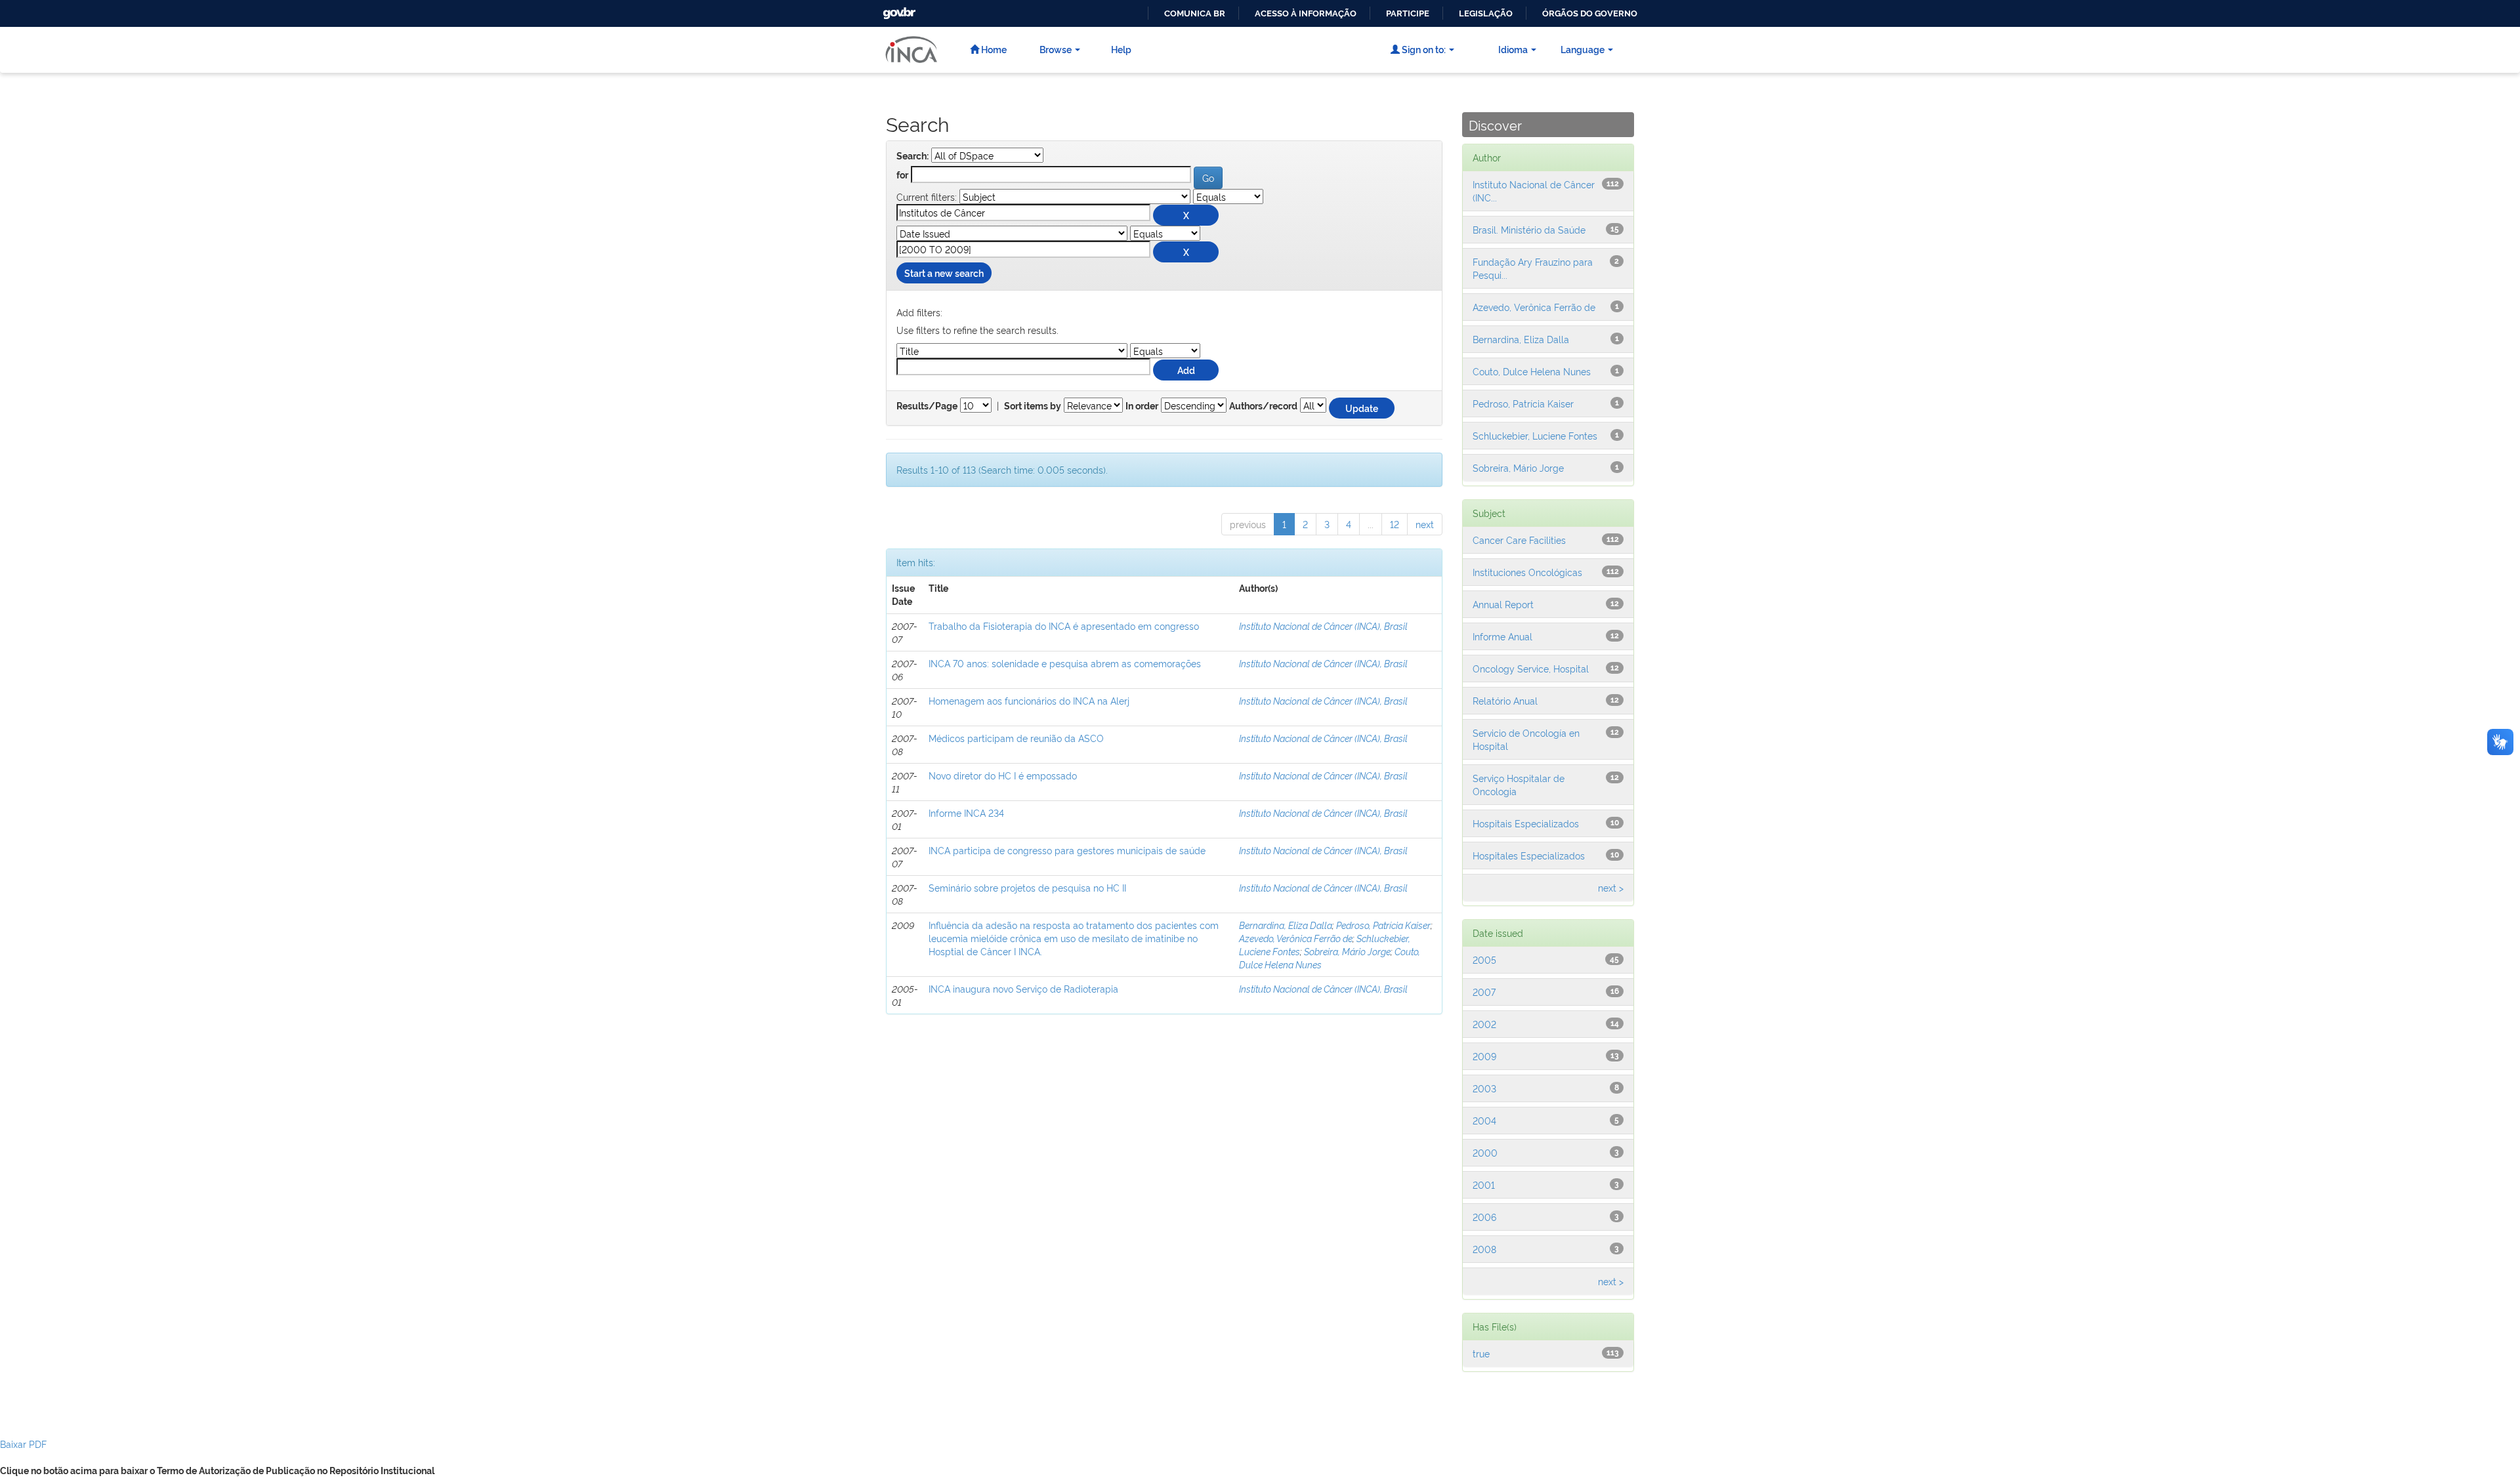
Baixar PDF (23, 1444)
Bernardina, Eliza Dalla (1286, 925)
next (1425, 524)
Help (1121, 49)
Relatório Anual (1505, 700)
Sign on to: (1423, 49)
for (902, 175)
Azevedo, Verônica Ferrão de (1296, 938)
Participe (1408, 13)
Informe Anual (1502, 636)
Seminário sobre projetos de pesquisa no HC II (1027, 887)
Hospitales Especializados (1529, 855)
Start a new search (944, 273)
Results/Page (927, 406)
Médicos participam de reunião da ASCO (1016, 738)
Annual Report (1503, 604)
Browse (1056, 49)
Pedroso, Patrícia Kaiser (1383, 925)
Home (993, 49)
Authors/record (1263, 406)
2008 (1484, 1249)
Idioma (1513, 49)
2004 (1484, 1120)
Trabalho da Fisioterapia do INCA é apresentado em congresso (1064, 626)
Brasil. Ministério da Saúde (1529, 229)
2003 (1484, 1088)
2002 (1484, 1024)
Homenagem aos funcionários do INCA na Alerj (1029, 700)
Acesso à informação (1306, 13)
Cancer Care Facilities (1519, 540)
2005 (1484, 959)
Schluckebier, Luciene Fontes (1535, 435)
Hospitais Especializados (1526, 823)
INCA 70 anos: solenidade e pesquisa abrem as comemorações (1065, 663)
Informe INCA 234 (966, 813)
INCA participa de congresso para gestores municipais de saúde (1067, 850)
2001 (1484, 1185)
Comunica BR (1195, 13)
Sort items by (1033, 406)
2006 (1484, 1217)
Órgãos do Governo (1590, 13)
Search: (913, 156)
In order (1142, 406)
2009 (1484, 1056)
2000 (1485, 1152)
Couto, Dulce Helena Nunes (1532, 371)
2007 (1484, 992)
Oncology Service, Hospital (1531, 668)
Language (1583, 49)
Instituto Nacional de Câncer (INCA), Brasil (1323, 626)
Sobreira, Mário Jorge (1347, 951)
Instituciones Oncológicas (1527, 572)
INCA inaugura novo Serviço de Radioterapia (1023, 988)
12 (1395, 524)
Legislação (1486, 13)
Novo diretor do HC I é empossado (1003, 775)
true (1481, 1353)
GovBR (898, 10)
